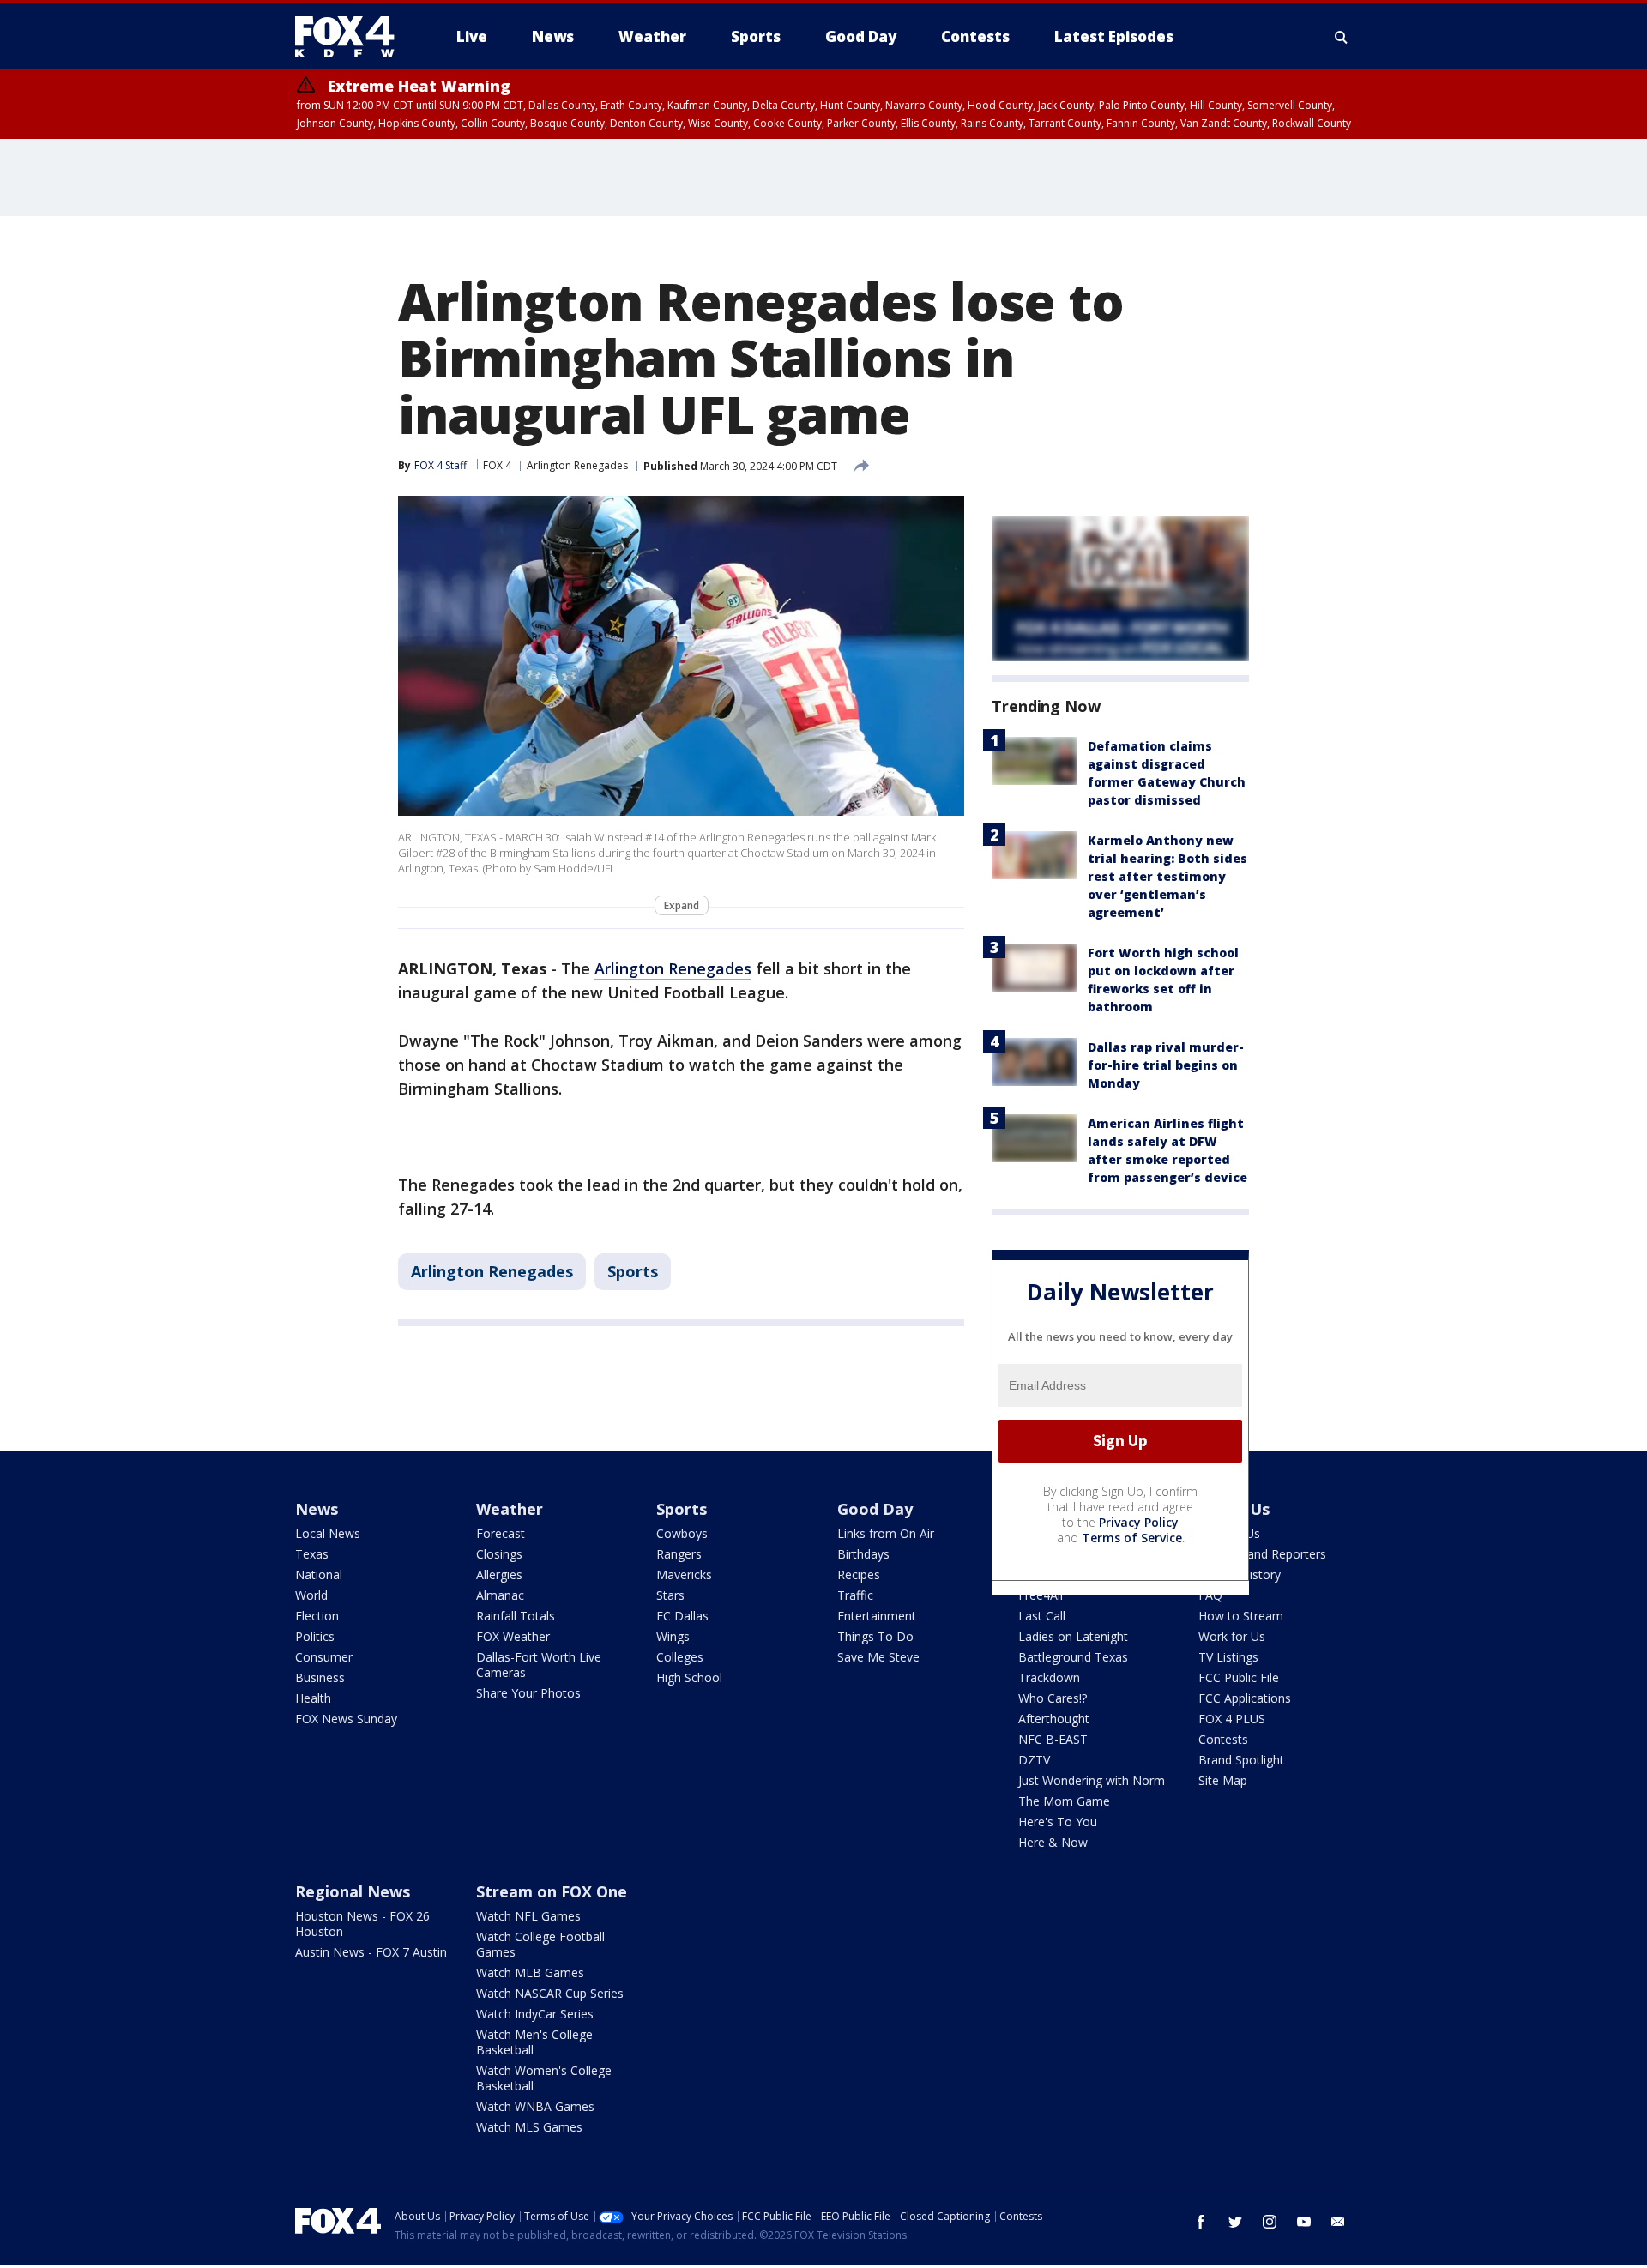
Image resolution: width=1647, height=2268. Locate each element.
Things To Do (875, 1636)
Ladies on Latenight (1073, 1636)
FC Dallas (682, 1616)
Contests (1223, 1739)
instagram (1270, 2222)
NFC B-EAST (1053, 1739)
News (317, 1509)
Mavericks (684, 1574)
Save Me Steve (878, 1657)
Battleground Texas (1073, 1657)
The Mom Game (1064, 1801)
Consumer (324, 1657)
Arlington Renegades (577, 465)
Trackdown (1049, 1677)
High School (689, 1677)
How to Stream (1241, 1616)
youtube (1304, 2222)
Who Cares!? (1053, 1698)
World (311, 1595)
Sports (633, 1271)
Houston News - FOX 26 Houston (362, 1924)
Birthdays (863, 1554)
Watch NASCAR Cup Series (550, 1993)
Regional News (353, 1891)
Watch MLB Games (530, 1972)
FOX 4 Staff (440, 465)
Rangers (679, 1554)
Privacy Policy (1139, 1522)
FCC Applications (1245, 1698)
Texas (312, 1554)
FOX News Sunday (346, 1719)
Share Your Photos (528, 1693)
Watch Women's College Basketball (544, 2078)
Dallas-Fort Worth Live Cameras (539, 1665)
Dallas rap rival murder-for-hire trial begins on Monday (1166, 1065)
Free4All (1041, 1595)
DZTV (1034, 1760)
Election (317, 1616)
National (319, 1574)
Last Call (1042, 1616)
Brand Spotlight (1241, 1760)
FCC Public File (1239, 1677)
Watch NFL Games (528, 1916)
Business (320, 1677)
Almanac (500, 1595)
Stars (670, 1595)
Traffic (855, 1595)
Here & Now (1053, 1842)
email (1338, 2222)
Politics (315, 1636)
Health (313, 1698)
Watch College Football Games (540, 1944)
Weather (510, 1509)
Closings (499, 1554)
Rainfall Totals (516, 1616)
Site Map (1223, 1780)
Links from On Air (886, 1533)
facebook (1201, 2222)
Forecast (501, 1533)
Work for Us (1232, 1636)
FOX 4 (497, 465)
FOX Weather (513, 1636)
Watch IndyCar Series (535, 2014)
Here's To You (1058, 1822)
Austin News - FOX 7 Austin (371, 1952)
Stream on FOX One (552, 1891)
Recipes (859, 1574)
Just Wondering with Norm (1092, 1780)
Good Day (875, 1509)
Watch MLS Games (529, 2127)
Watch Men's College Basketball (534, 2042)
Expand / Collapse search (1342, 37)
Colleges (680, 1657)
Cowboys (682, 1533)
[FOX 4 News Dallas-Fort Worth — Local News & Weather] (352, 37)
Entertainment (877, 1616)
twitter (1235, 2222)
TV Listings (1228, 1657)
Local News (328, 1533)
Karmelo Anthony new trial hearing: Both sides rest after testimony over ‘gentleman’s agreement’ (1167, 876)
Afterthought (1054, 1719)
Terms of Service (1132, 1538)
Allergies (499, 1574)
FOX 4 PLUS (1232, 1719)
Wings (673, 1636)
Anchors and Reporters (1262, 1554)
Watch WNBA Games (535, 2106)
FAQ (1210, 1595)
